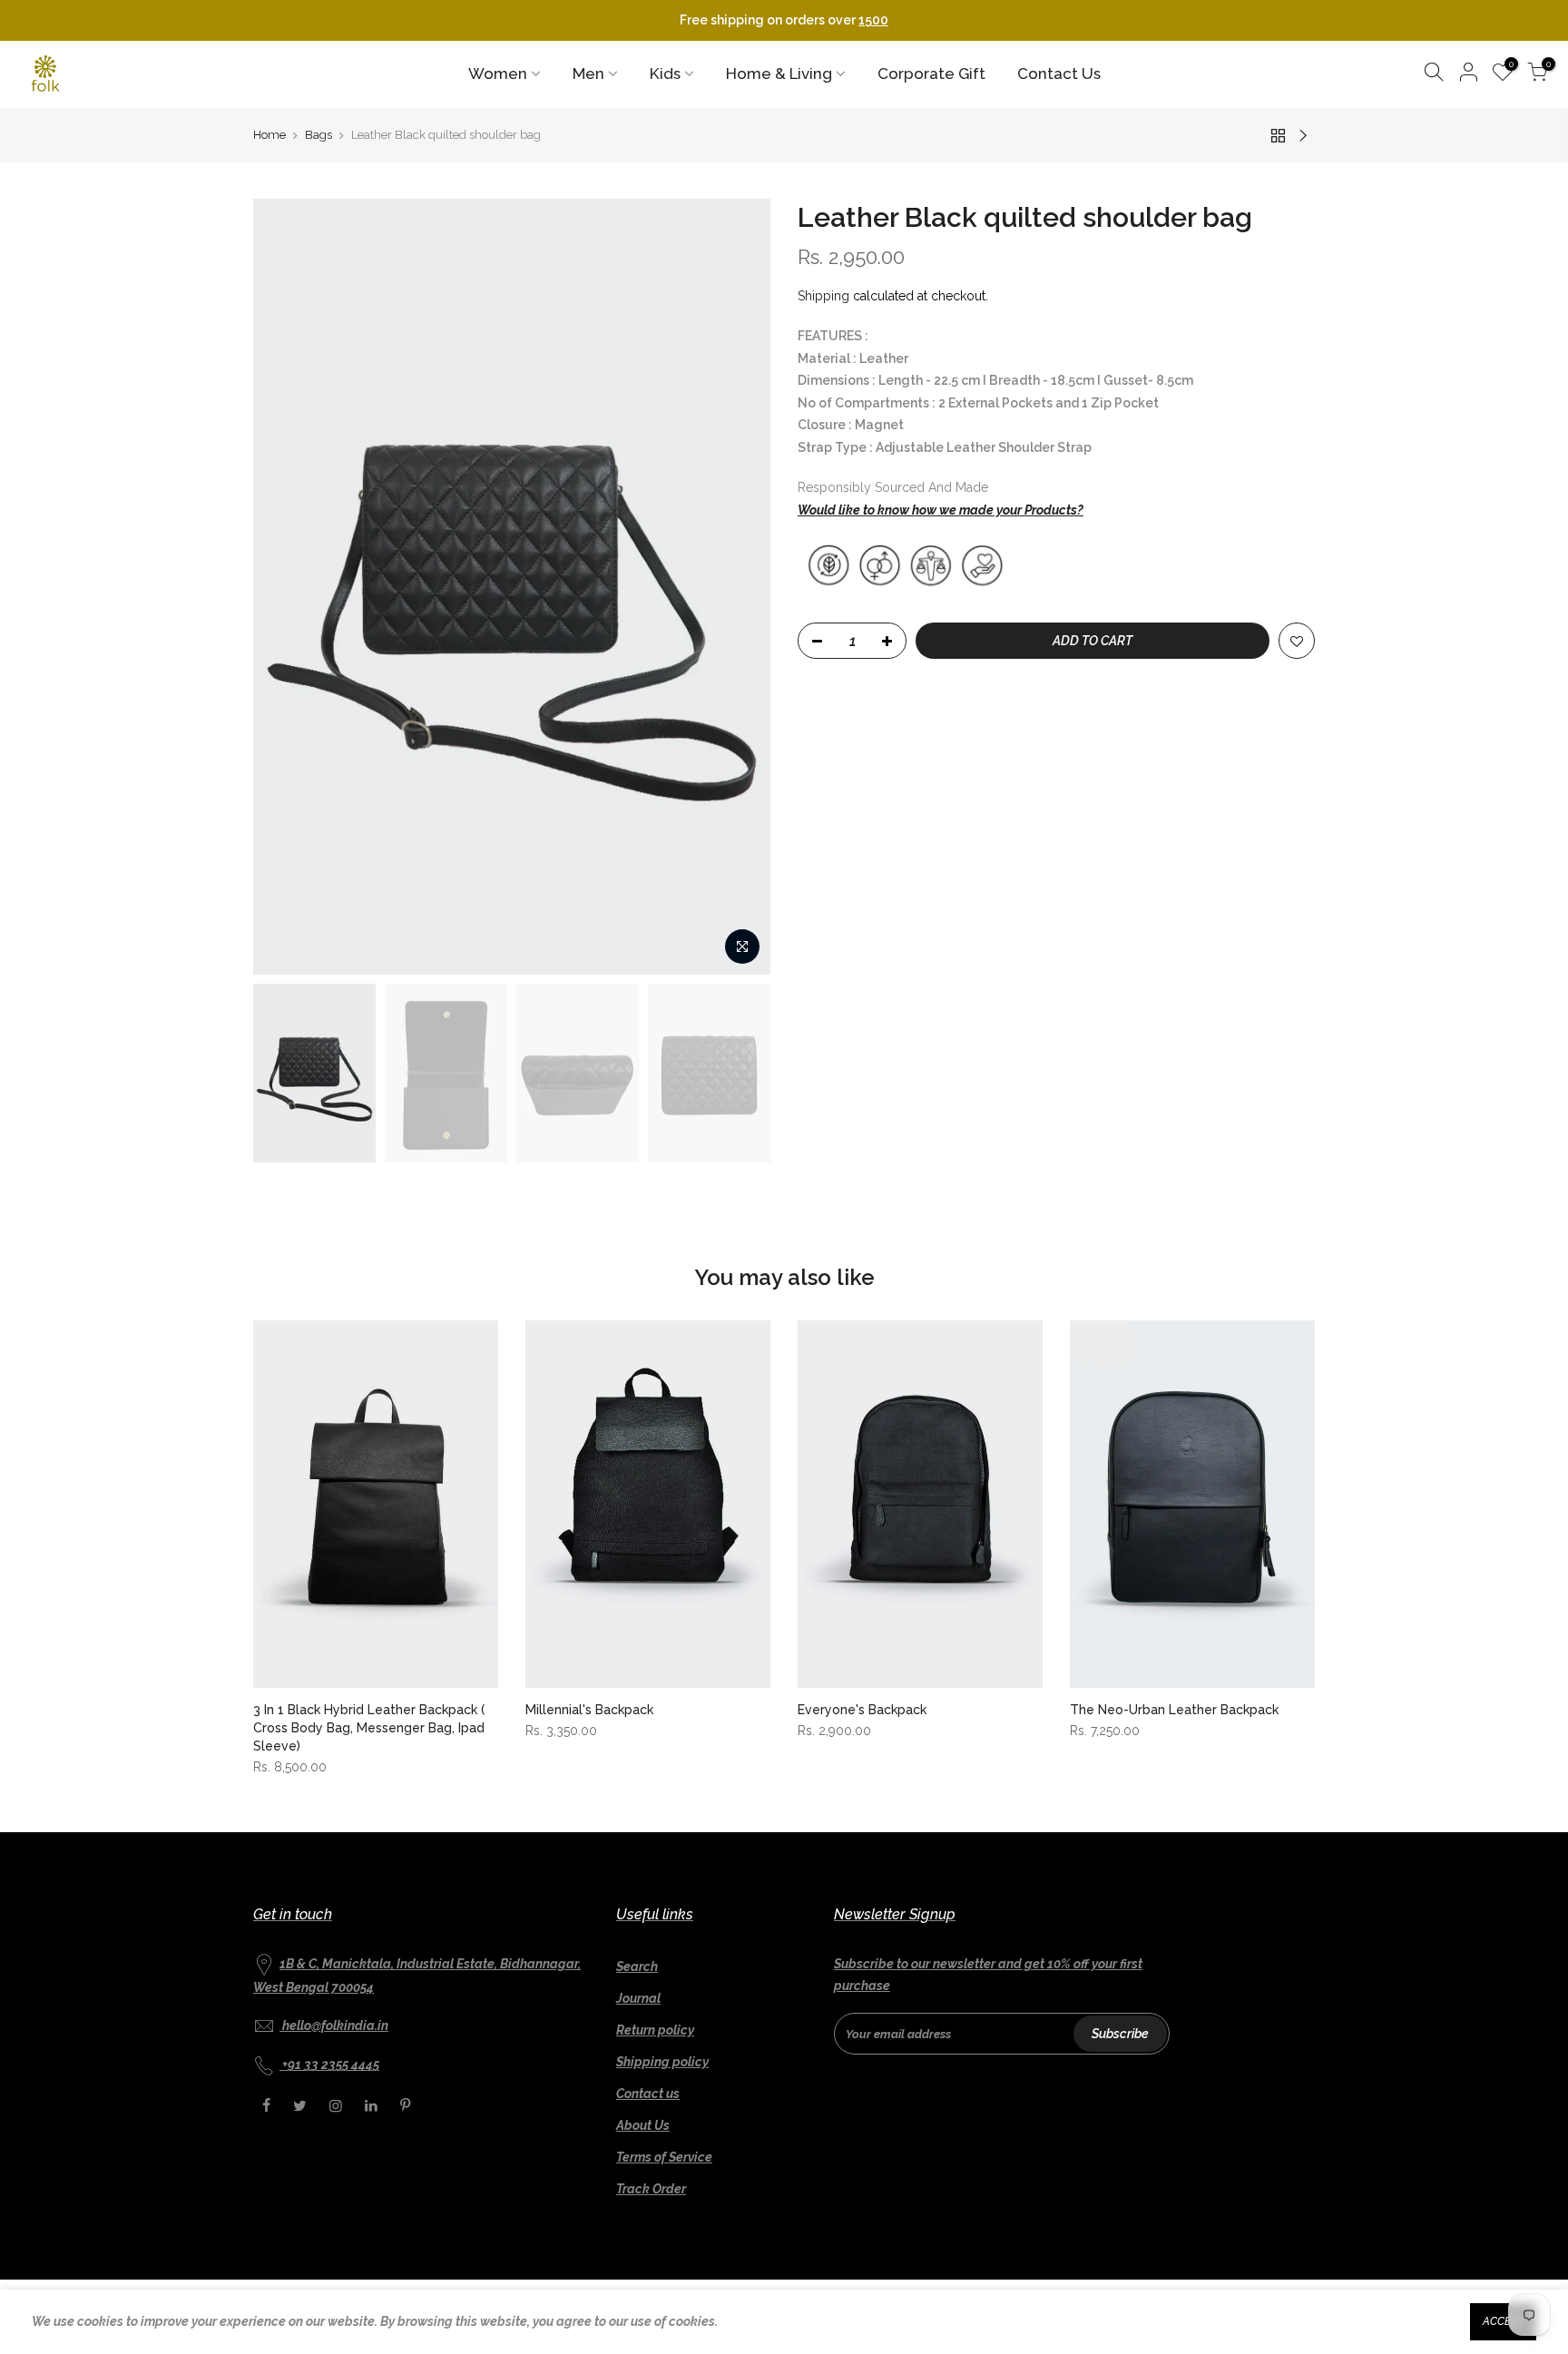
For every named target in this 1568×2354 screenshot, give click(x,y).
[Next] (739, 586)
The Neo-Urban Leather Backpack (1174, 1710)
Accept (1503, 2321)
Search (637, 1967)
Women (498, 74)
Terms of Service (664, 2157)
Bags (318, 135)
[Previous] (285, 586)
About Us (643, 2125)
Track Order (651, 2189)
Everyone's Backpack (862, 1710)
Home (269, 135)
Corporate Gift (931, 74)
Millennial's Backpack (589, 1710)
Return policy (655, 2030)
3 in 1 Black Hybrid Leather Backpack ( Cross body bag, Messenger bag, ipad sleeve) (369, 1728)
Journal (638, 1998)
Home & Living (779, 74)
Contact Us (1059, 74)
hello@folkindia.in (335, 2025)
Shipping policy (662, 2062)
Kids (665, 74)
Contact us (648, 2094)
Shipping (823, 296)
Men (588, 74)
